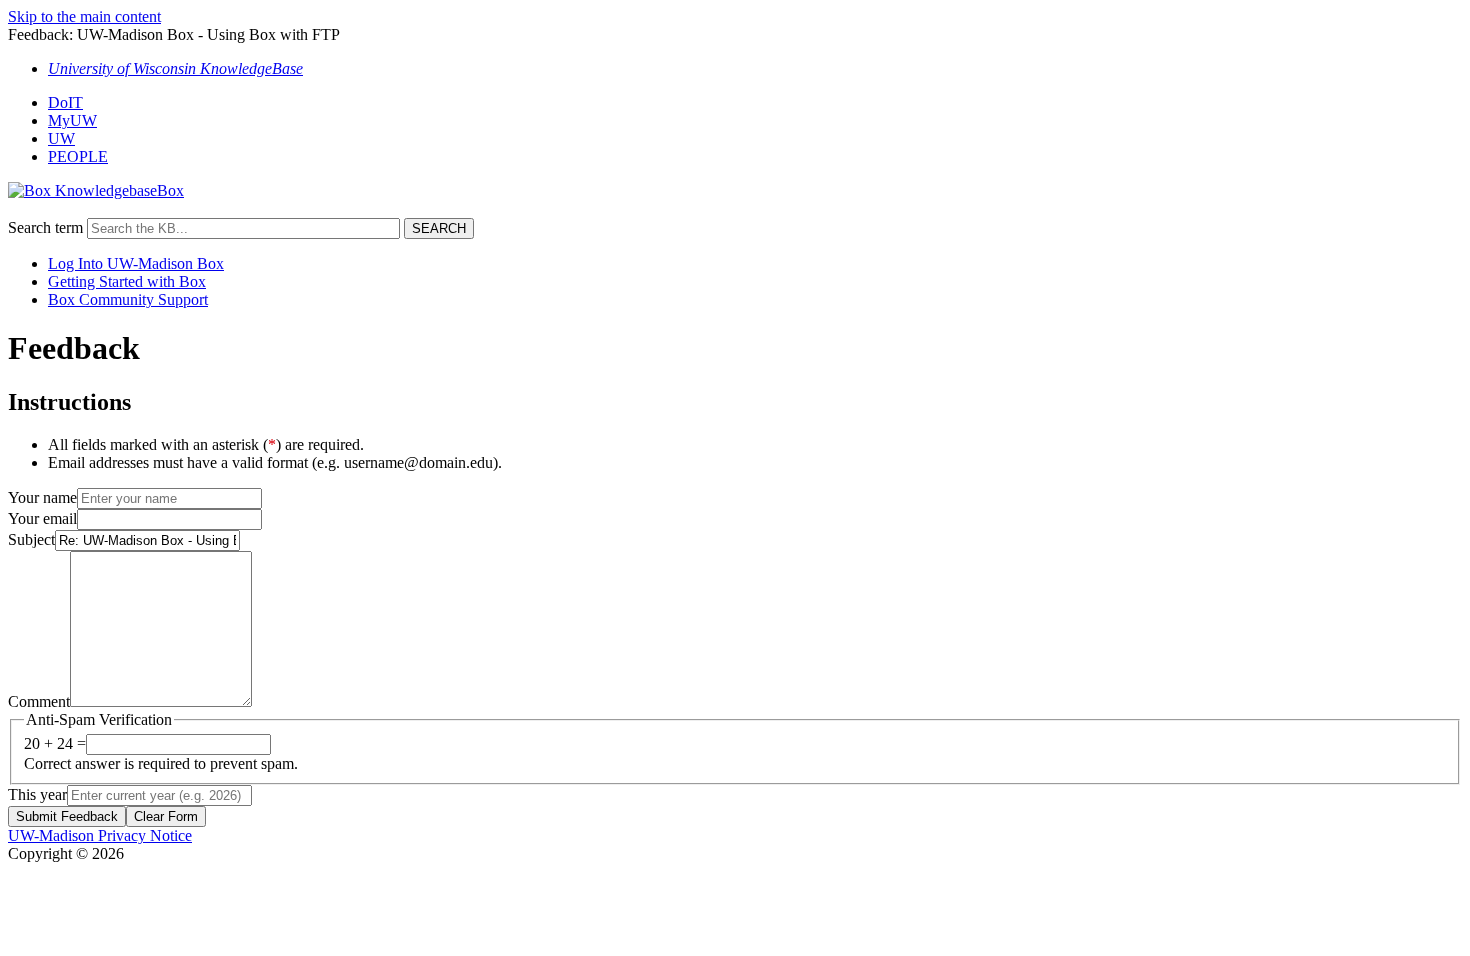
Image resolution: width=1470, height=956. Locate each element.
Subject (31, 539)
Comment (39, 701)
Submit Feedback (67, 816)
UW (61, 138)
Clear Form (166, 816)
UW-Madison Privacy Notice (100, 835)
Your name (42, 497)
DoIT (65, 102)
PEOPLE (78, 156)
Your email (42, 518)
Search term (45, 227)
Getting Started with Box (127, 281)
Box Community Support (128, 299)
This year (37, 794)
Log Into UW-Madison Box (136, 263)
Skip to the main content (84, 16)
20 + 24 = (55, 743)
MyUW (72, 120)
